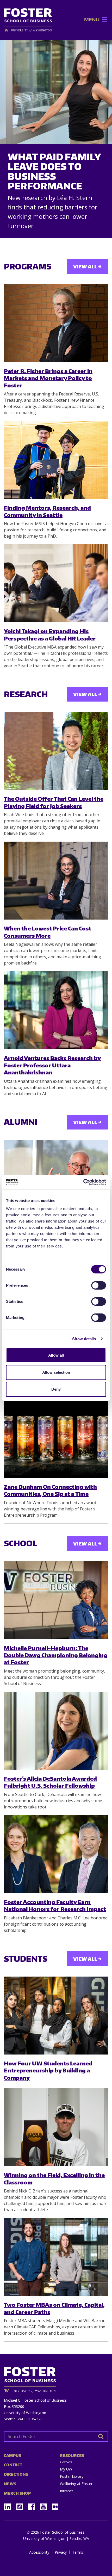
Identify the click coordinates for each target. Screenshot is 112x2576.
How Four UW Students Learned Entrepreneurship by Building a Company (48, 2070)
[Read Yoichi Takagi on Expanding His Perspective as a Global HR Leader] (56, 583)
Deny (56, 1389)
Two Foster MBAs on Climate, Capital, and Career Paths (54, 2308)
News (10, 2484)
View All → (87, 266)
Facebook (33, 2505)
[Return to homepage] (56, 2378)
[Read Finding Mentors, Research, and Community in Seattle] (56, 460)
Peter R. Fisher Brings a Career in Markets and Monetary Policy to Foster (48, 378)
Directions (16, 2474)
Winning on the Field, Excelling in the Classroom (54, 2178)
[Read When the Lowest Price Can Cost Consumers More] (56, 881)
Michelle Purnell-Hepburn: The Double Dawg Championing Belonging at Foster (56, 1655)
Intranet (67, 2491)
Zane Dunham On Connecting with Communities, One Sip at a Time (50, 1490)
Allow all (56, 1355)
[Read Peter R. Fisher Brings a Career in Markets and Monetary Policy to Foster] (56, 323)
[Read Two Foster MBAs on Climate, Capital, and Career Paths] (56, 2257)
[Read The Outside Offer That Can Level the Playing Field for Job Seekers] (56, 751)
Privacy (61, 2552)
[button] (92, 19)
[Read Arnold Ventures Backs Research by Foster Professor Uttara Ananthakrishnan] (56, 1010)
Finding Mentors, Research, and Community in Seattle (47, 511)
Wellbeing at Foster (76, 2484)
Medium (55, 2507)
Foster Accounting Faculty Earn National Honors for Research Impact (55, 1905)
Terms (78, 2552)
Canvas (66, 2462)
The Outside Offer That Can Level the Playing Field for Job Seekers (54, 802)
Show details (84, 1339)
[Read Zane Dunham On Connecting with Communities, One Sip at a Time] (56, 1439)
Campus (13, 2456)
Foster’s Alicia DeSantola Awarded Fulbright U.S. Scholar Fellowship (50, 1782)
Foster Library (72, 2476)
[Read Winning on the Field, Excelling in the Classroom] (56, 2127)
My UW (66, 2469)
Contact (13, 2465)
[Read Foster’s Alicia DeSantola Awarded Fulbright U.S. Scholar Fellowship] (56, 1731)
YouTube (45, 2505)
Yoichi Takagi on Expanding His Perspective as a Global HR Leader (50, 635)
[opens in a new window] (28, 30)
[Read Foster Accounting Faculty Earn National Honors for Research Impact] (56, 1854)
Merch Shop (17, 2493)
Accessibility (39, 2552)
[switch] (99, 1285)
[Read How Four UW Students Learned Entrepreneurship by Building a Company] (56, 2016)
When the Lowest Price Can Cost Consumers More (48, 932)
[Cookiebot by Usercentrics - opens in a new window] (83, 1182)
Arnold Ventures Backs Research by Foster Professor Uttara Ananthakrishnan (52, 1065)
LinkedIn (9, 2505)
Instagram (21, 2505)
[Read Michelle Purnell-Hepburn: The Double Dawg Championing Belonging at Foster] (56, 1600)
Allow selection (56, 1372)
